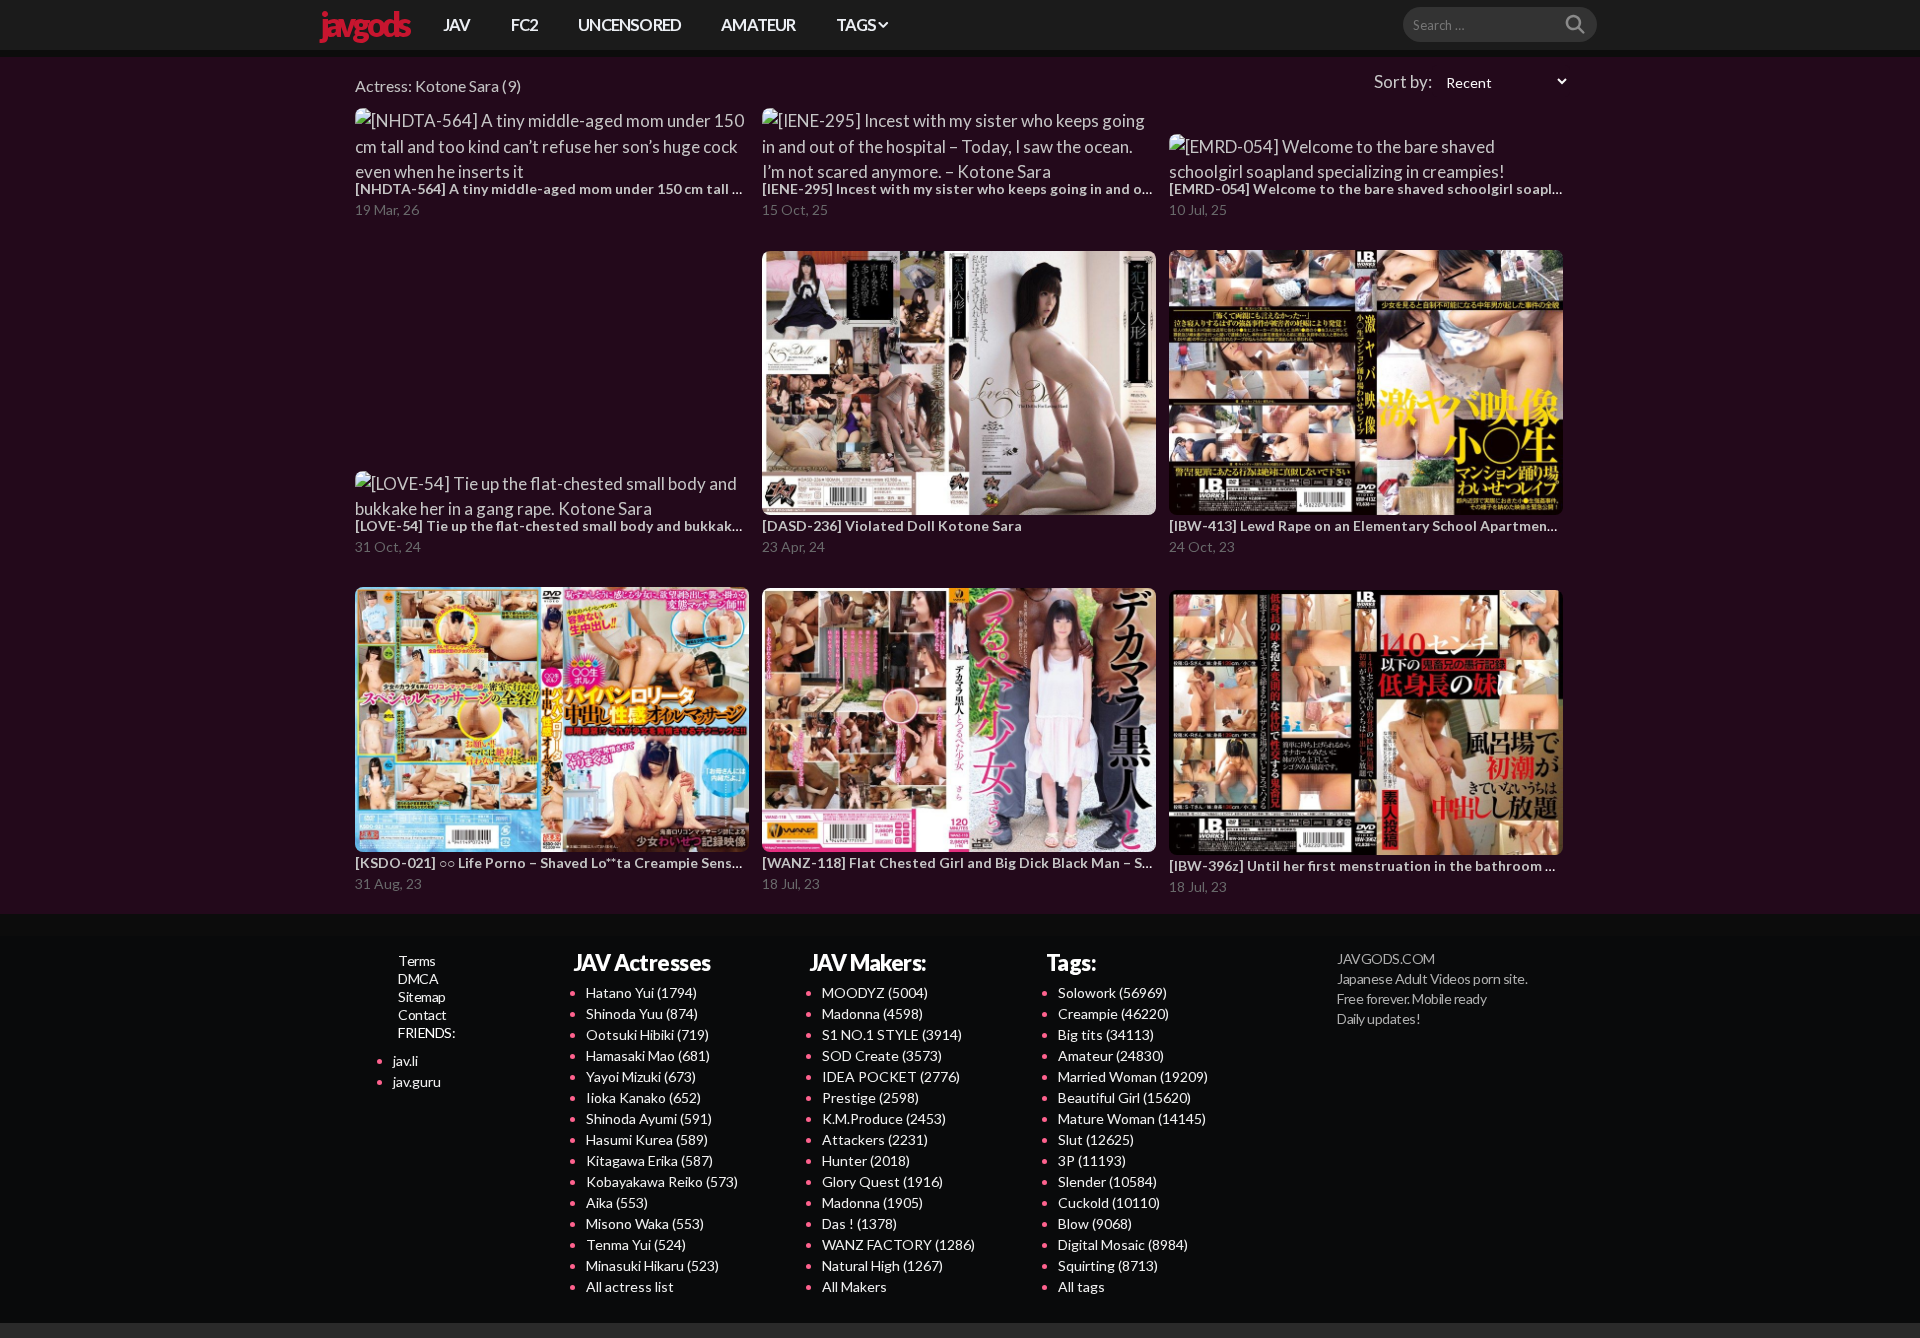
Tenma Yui (636, 1244)
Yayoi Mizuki (641, 1076)
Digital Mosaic (1123, 1244)
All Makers (854, 1286)
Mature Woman (1132, 1118)
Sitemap (422, 996)
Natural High (882, 1265)
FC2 (525, 24)
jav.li (405, 1060)
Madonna (872, 1013)
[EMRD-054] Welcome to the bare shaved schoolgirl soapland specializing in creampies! (1458, 188)
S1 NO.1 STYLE (892, 1034)
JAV (457, 24)
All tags (1081, 1286)
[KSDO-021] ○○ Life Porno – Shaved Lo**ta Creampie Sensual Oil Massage (596, 862)
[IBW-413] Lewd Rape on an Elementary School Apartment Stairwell (1393, 525)
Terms (417, 960)
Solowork (1112, 992)
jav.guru (417, 1081)
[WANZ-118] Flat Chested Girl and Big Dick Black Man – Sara (963, 862)
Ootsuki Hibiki (647, 1034)
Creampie (1113, 1013)
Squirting (1108, 1265)
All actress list (630, 1286)
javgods (364, 24)
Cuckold (1109, 1202)
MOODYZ (875, 992)
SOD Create (882, 1055)
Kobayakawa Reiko (662, 1181)
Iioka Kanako (643, 1097)
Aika (617, 1202)
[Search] (1575, 25)
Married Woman (1133, 1076)
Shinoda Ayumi (649, 1118)
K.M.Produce (884, 1118)
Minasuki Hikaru (652, 1265)
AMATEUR (758, 24)
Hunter (866, 1160)
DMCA (418, 978)
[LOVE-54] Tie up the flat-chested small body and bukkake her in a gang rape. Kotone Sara (652, 525)
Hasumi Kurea (647, 1139)
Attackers (875, 1139)
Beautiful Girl (1124, 1097)
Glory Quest (882, 1181)
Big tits (1106, 1034)
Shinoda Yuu (642, 1013)
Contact (422, 1014)
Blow (1095, 1223)
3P (1092, 1160)
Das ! (859, 1223)
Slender (1107, 1181)
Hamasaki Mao (648, 1055)
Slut (1096, 1139)
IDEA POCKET (891, 1076)
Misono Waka (645, 1223)
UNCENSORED (629, 24)
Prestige (870, 1097)
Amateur (1111, 1055)
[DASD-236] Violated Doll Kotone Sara (892, 525)
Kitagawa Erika (649, 1160)
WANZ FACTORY (898, 1244)
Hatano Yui (641, 992)
